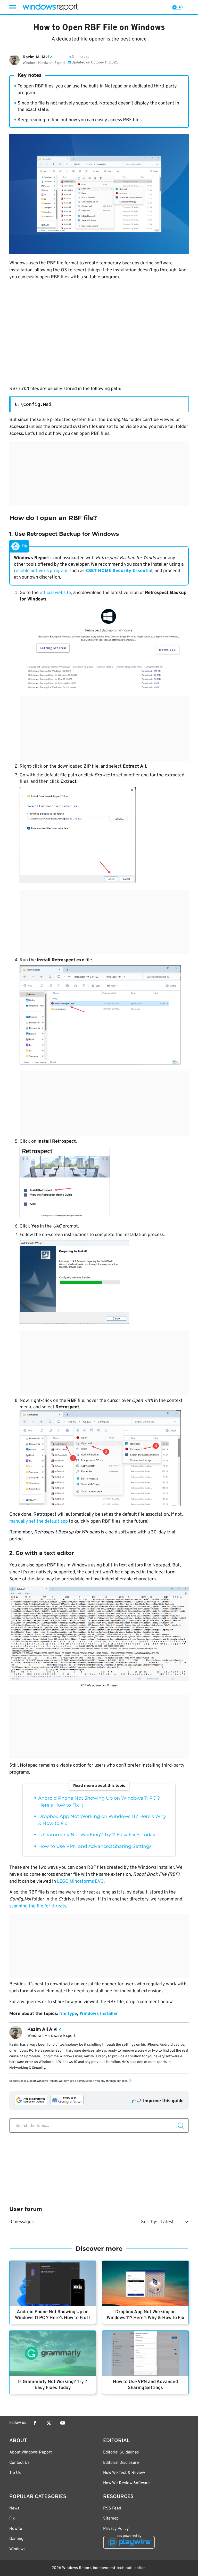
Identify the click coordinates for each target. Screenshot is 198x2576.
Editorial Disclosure (121, 2463)
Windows (17, 2549)
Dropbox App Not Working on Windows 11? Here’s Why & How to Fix (146, 2315)
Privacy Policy (116, 2529)
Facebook (35, 2423)
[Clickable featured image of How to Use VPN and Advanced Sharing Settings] (145, 2353)
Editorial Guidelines (121, 2452)
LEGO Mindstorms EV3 (80, 1882)
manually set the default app (39, 1521)
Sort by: (149, 2222)
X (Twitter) (49, 2423)
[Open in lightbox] (104, 648)
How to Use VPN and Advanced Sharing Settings (95, 1846)
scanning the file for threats (38, 1906)
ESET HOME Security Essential (119, 571)
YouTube (63, 2423)
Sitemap (111, 2518)
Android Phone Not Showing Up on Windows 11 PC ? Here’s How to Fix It (53, 2315)
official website (55, 593)
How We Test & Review (124, 2473)
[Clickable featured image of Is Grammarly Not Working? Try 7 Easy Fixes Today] (53, 2353)
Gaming (16, 2539)
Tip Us (15, 2473)
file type (68, 2014)
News (14, 2508)
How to (16, 2529)
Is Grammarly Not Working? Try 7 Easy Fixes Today (97, 1835)
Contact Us (19, 2463)
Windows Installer (99, 2014)
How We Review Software (126, 2483)
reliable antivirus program (41, 571)
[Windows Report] (50, 7)
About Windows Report (31, 2452)
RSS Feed (112, 2508)
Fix (12, 2518)
